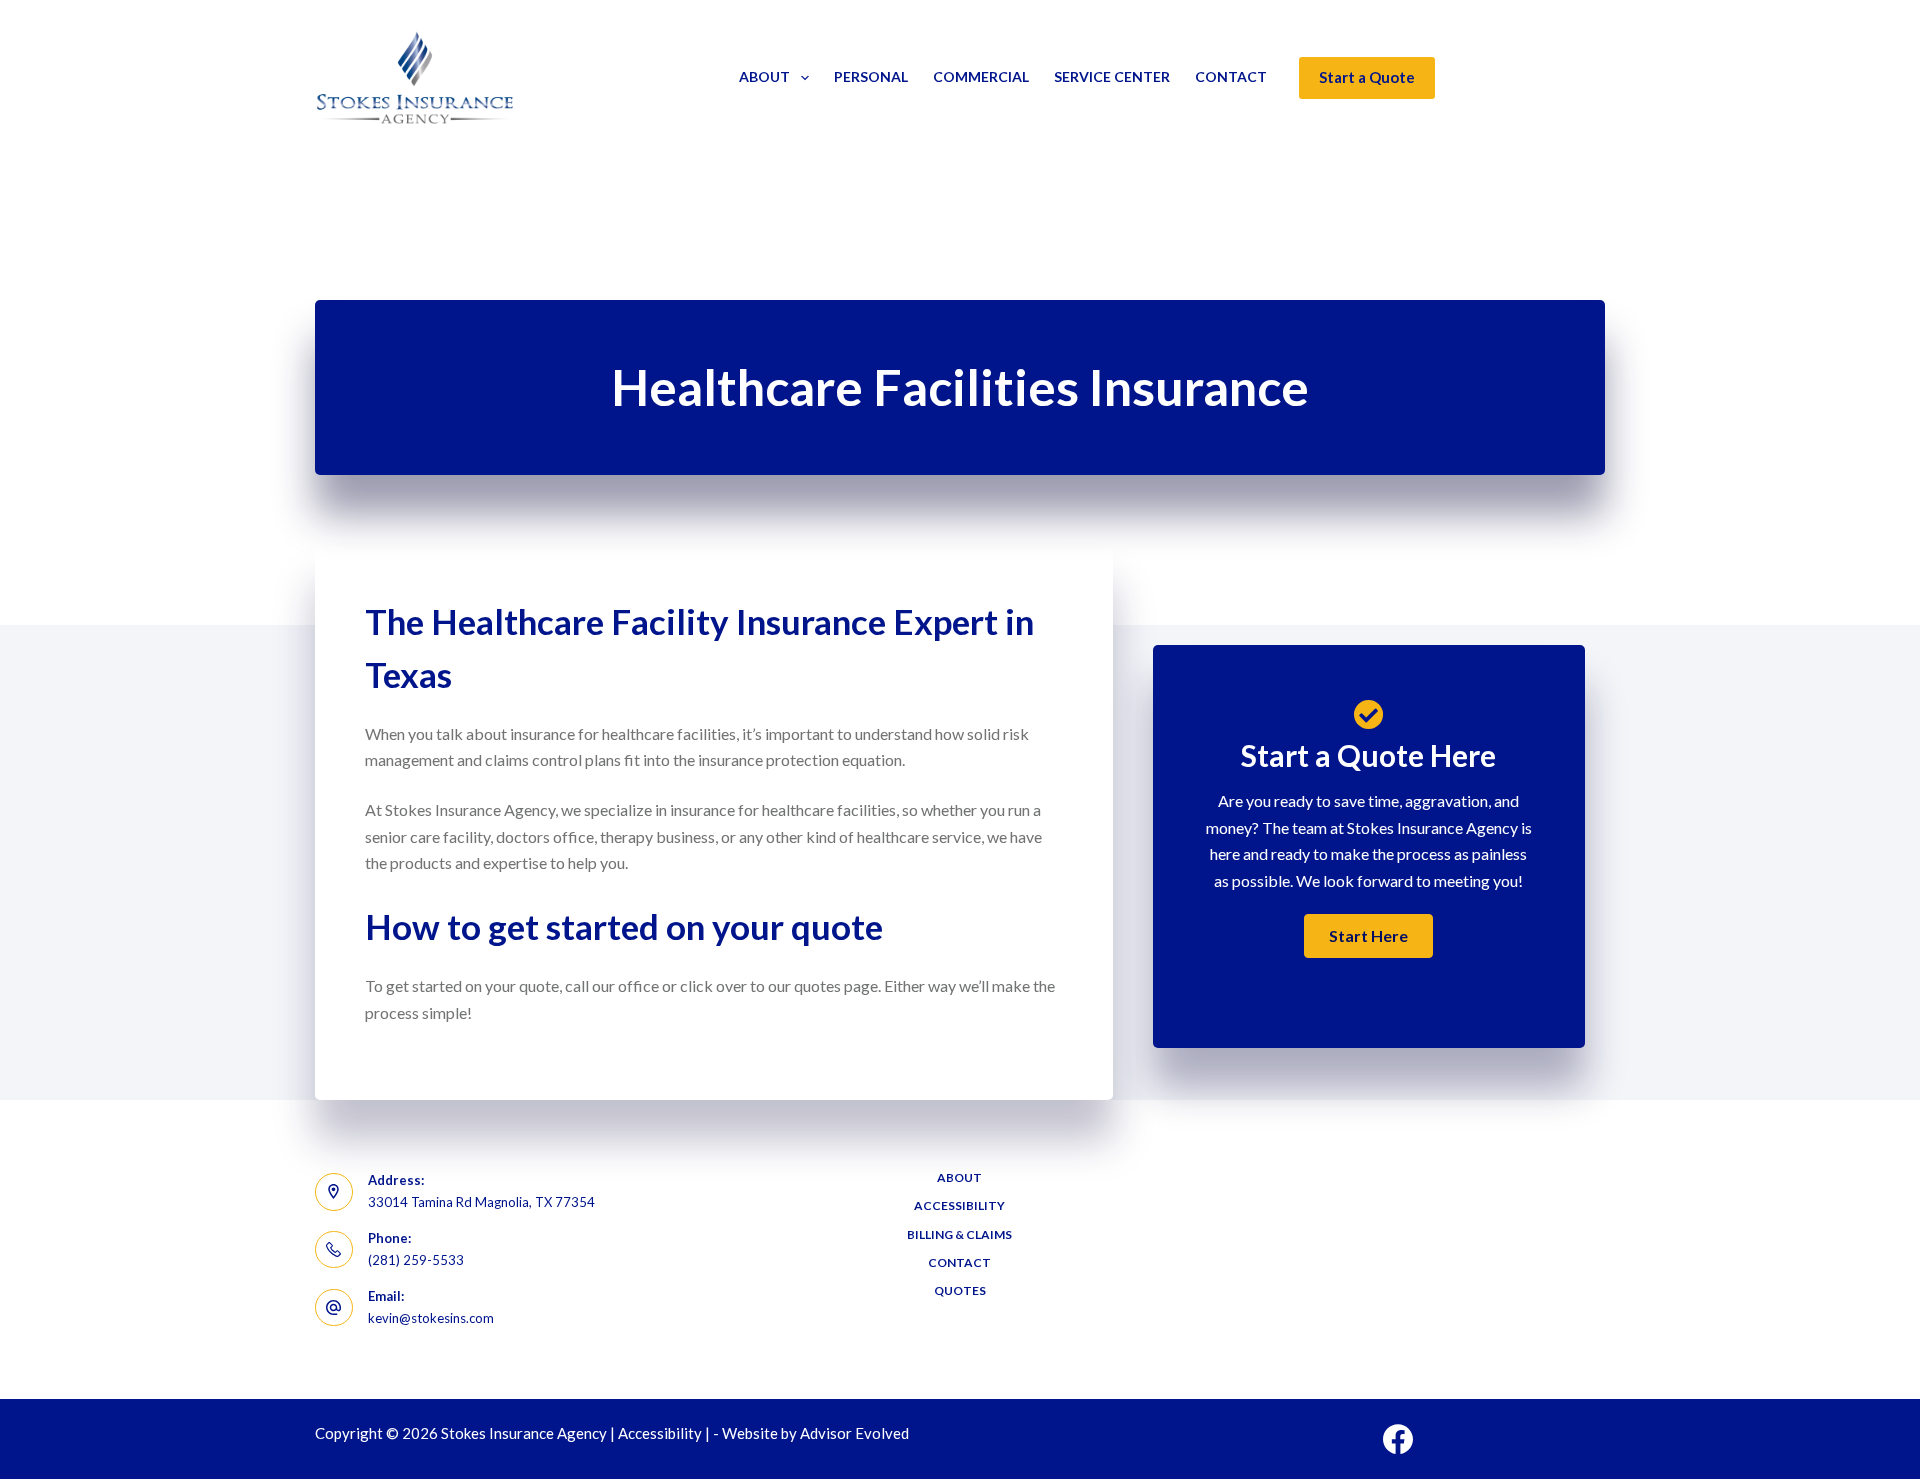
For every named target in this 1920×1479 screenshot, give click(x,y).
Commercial (981, 76)
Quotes (960, 1290)
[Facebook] (1398, 1439)
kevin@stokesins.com (431, 1318)
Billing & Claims (959, 1234)
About (764, 76)
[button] (1368, 936)
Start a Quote (1367, 77)
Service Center (1112, 76)
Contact (1231, 76)
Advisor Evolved (854, 1433)
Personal (871, 76)
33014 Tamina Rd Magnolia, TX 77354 (481, 1202)
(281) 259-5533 (416, 1260)
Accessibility (959, 1205)
